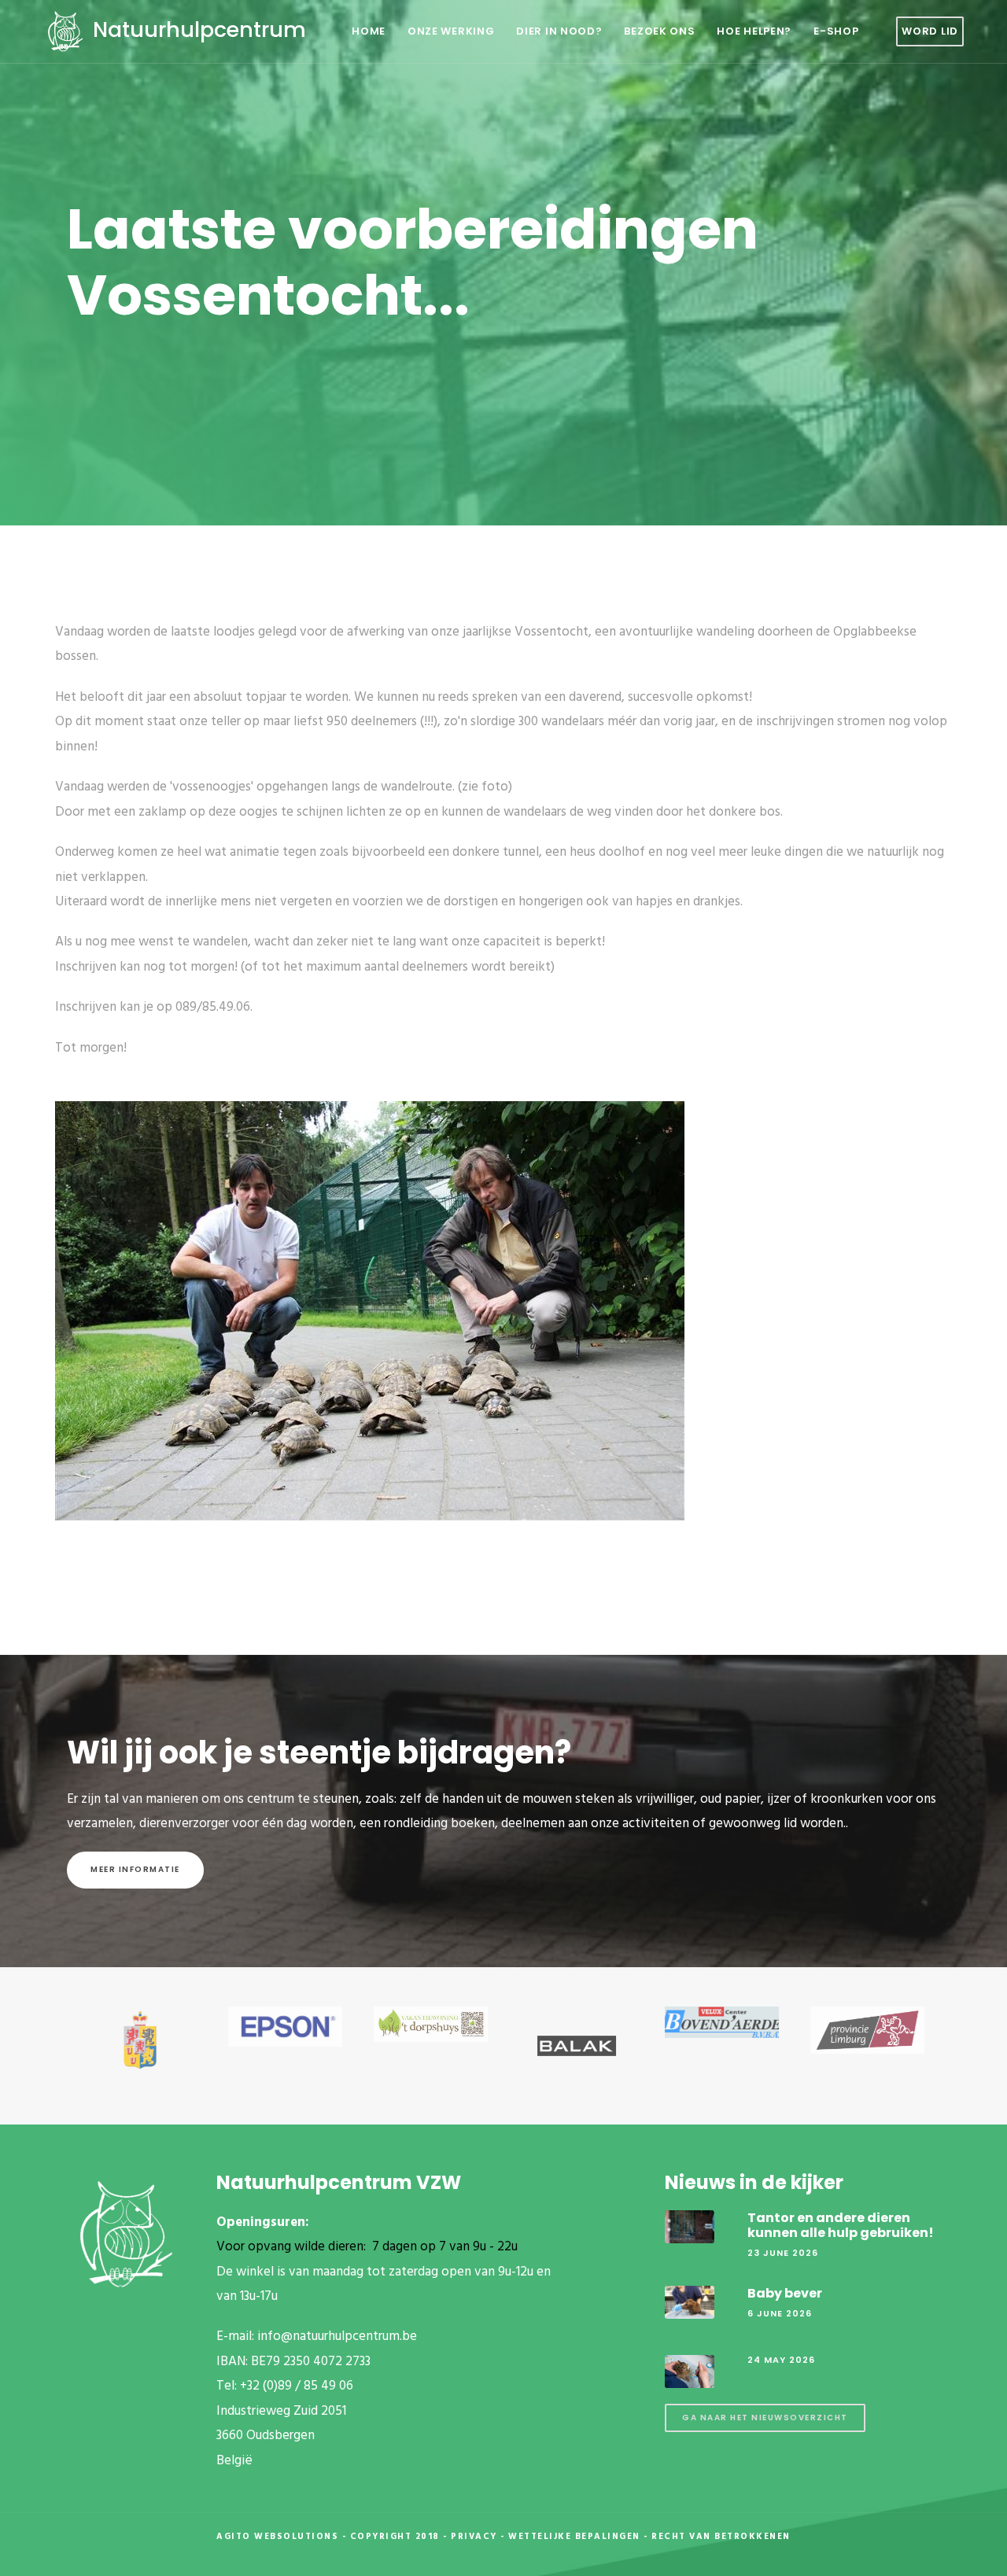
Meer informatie (135, 1869)
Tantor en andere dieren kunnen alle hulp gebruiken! (841, 2225)
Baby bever (785, 2293)
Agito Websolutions (277, 2537)
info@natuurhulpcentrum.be (337, 2336)
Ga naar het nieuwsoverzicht (765, 2418)
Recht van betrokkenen (721, 2537)
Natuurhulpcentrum (197, 29)
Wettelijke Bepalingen (574, 2537)
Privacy (474, 2537)
